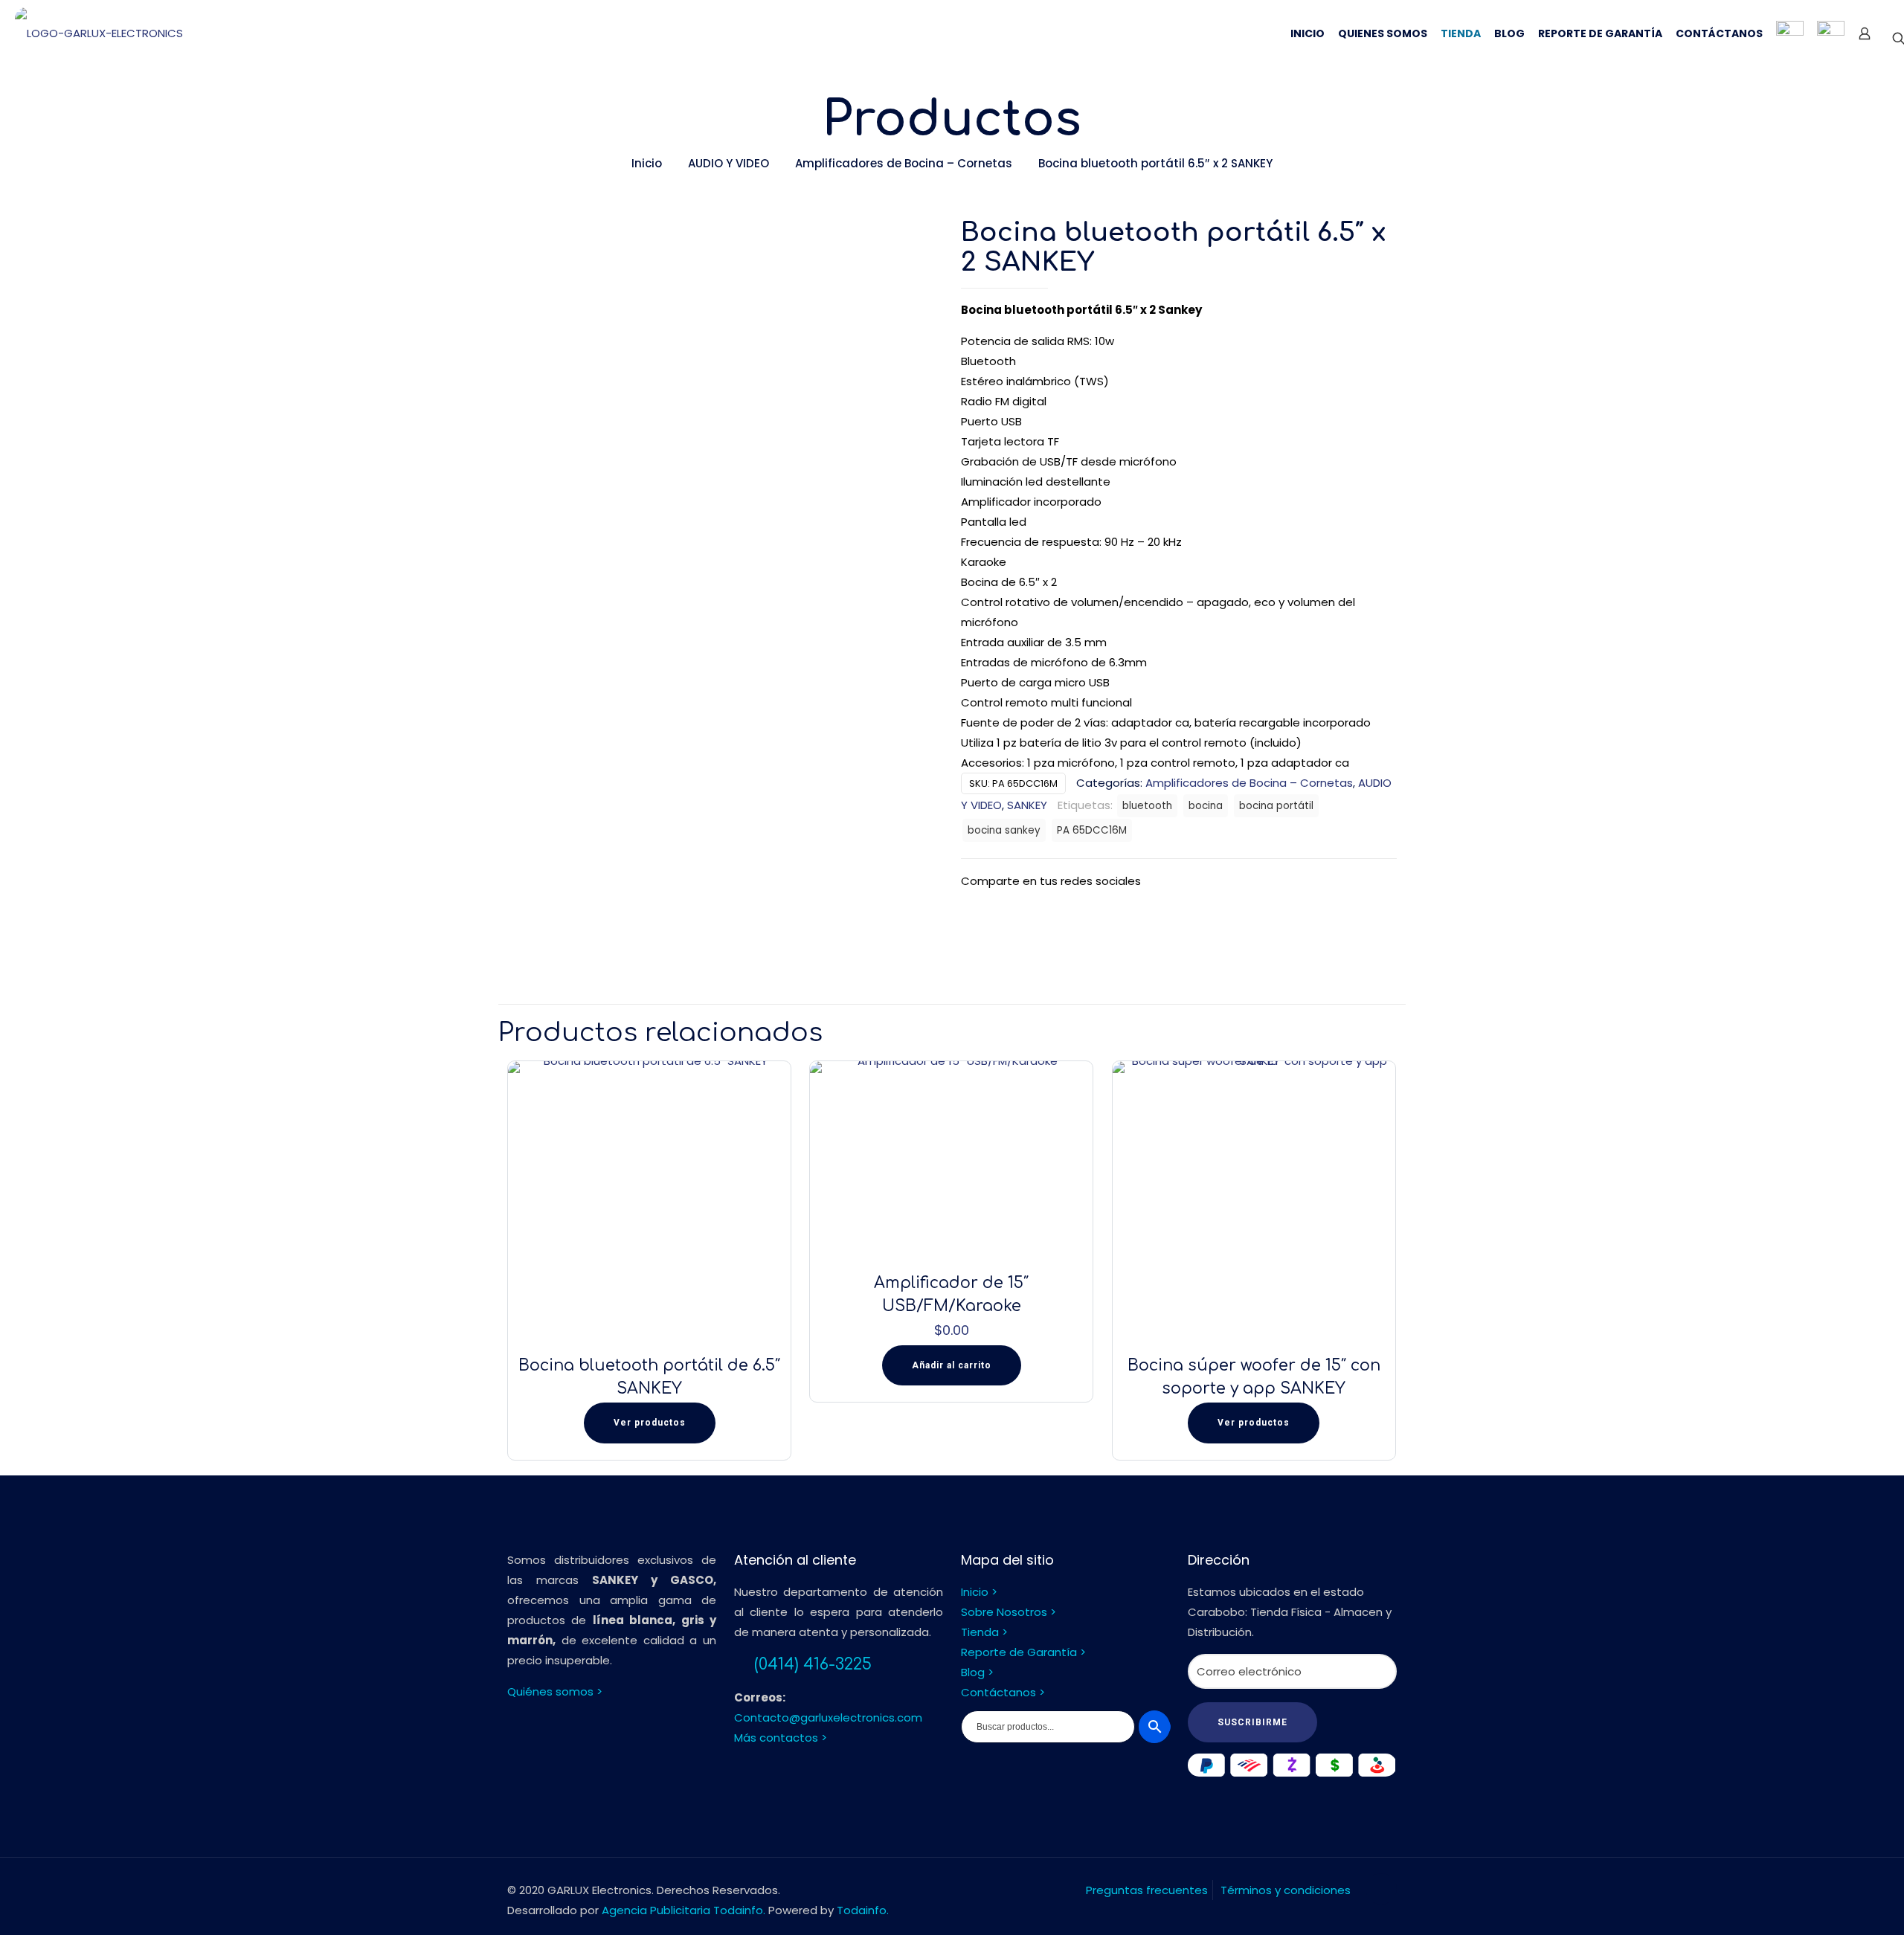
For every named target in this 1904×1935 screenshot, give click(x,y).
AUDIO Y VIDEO (729, 163)
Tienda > (984, 1632)
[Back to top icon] (1381, 1889)
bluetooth (1147, 806)
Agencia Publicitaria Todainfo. (684, 1910)
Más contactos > (781, 1738)
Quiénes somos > (555, 1691)
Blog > (977, 1672)
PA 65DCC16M (1092, 830)
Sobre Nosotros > (1009, 1612)
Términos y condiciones (1286, 1890)
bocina (1206, 806)
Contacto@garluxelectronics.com (828, 1717)
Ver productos (650, 1423)
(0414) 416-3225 (813, 1664)
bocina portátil (1276, 806)
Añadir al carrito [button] (952, 1365)
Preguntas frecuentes (1147, 1890)
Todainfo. (863, 1910)
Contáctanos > (1003, 1692)
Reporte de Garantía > (1023, 1652)
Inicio (647, 163)
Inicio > (979, 1592)
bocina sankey (1004, 830)
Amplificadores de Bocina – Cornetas (904, 163)
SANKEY (1027, 805)
